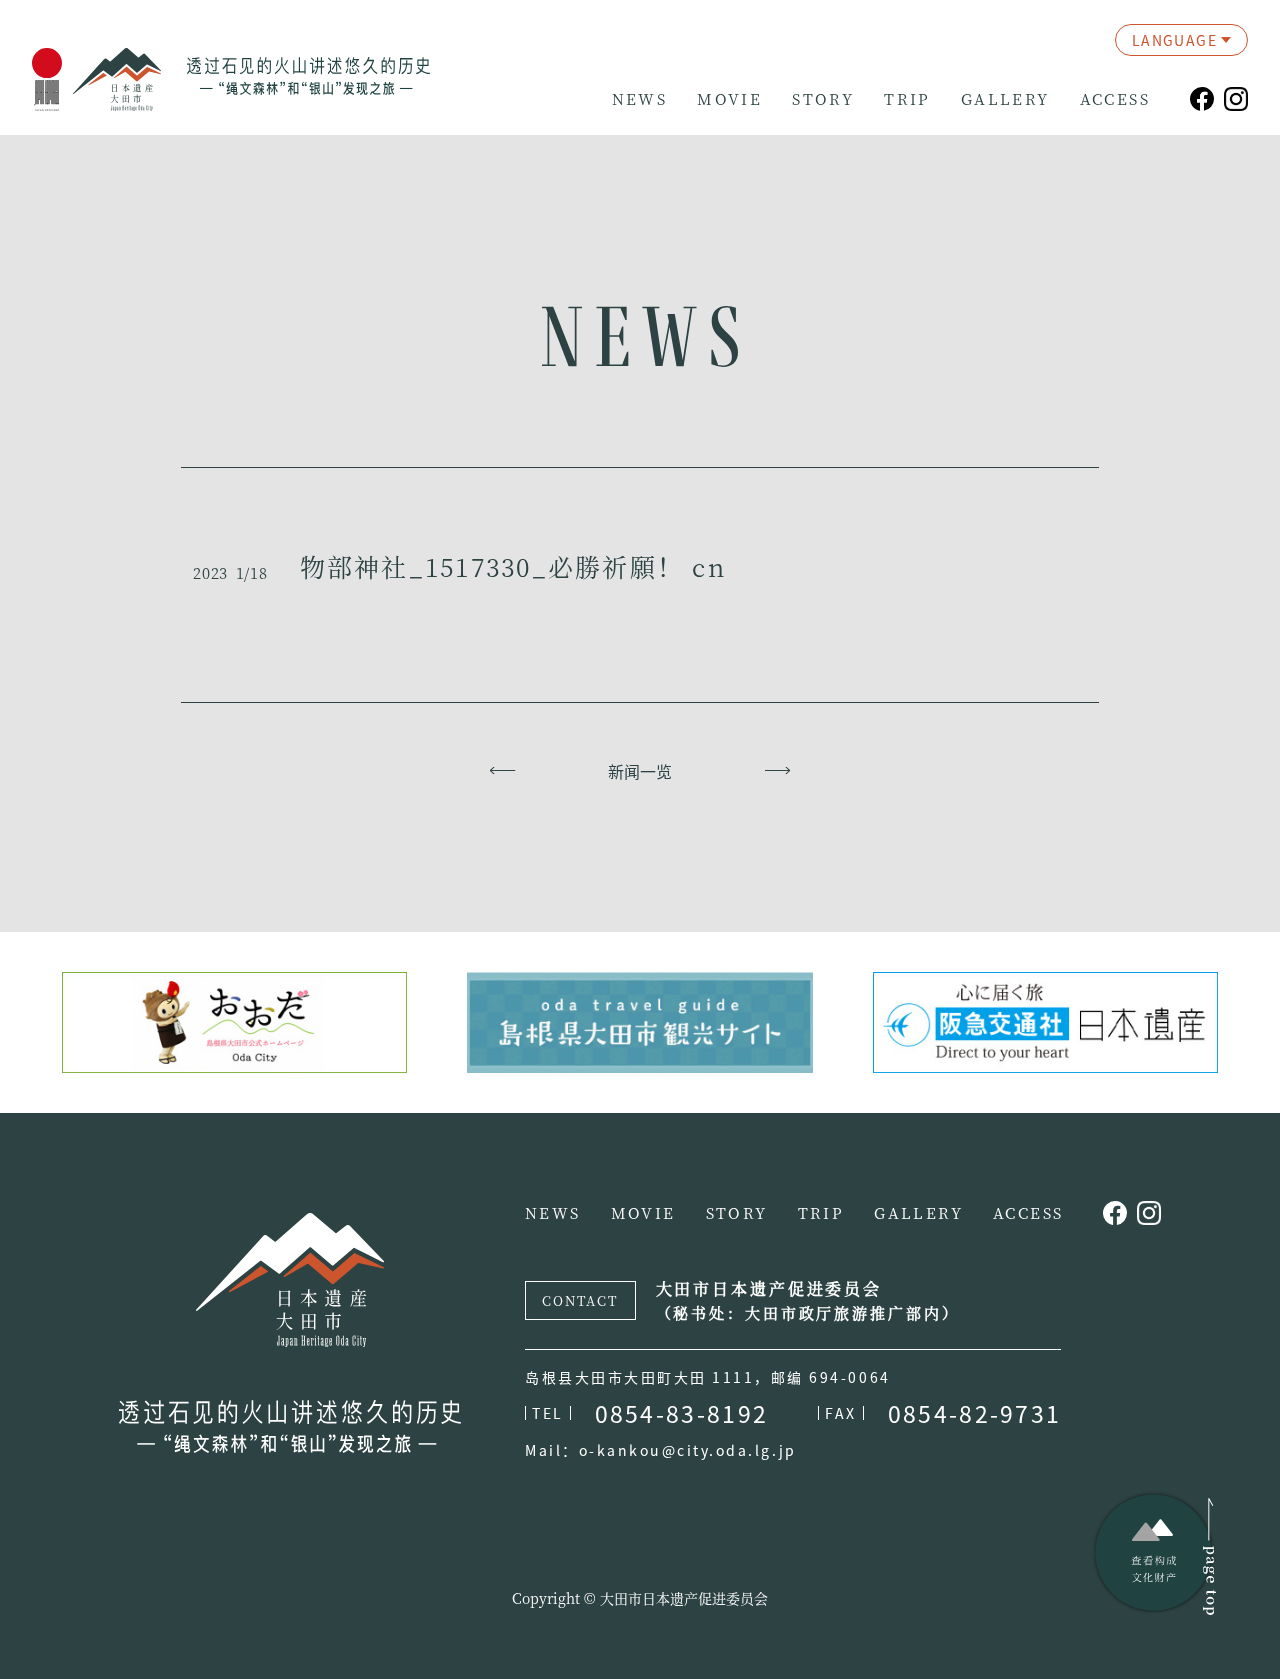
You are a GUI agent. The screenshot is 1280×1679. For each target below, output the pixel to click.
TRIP (907, 99)
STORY (823, 99)
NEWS (640, 99)
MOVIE (729, 99)
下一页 (777, 771)
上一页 (502, 771)
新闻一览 (640, 771)
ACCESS (1115, 99)
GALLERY (1005, 99)
